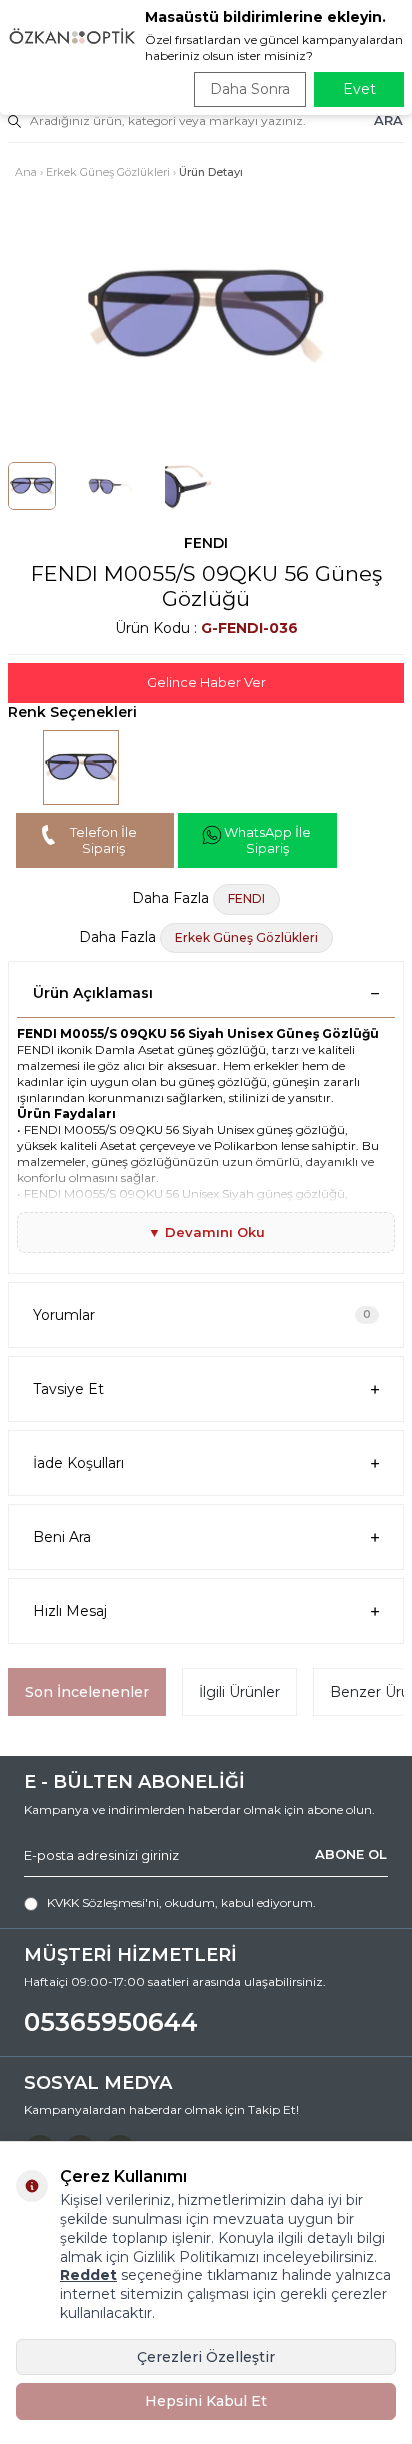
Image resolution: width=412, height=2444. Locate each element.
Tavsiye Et (68, 1389)
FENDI (206, 543)
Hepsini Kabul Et (206, 2401)
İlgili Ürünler (239, 1692)
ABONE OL (351, 1854)
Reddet (88, 2275)
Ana (26, 172)
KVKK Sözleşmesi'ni (103, 1902)
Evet (359, 89)
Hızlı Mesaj (70, 1611)
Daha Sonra (250, 89)
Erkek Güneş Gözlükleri (108, 172)
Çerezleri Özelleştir (206, 2357)
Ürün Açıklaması (93, 993)
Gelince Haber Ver (206, 682)
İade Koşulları (78, 1463)
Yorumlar (202, 1315)
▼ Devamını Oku (206, 1232)
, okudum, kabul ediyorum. (181, 1902)
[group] (206, 316)
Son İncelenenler (87, 1692)
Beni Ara (62, 1537)
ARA (388, 120)
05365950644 (111, 2022)
